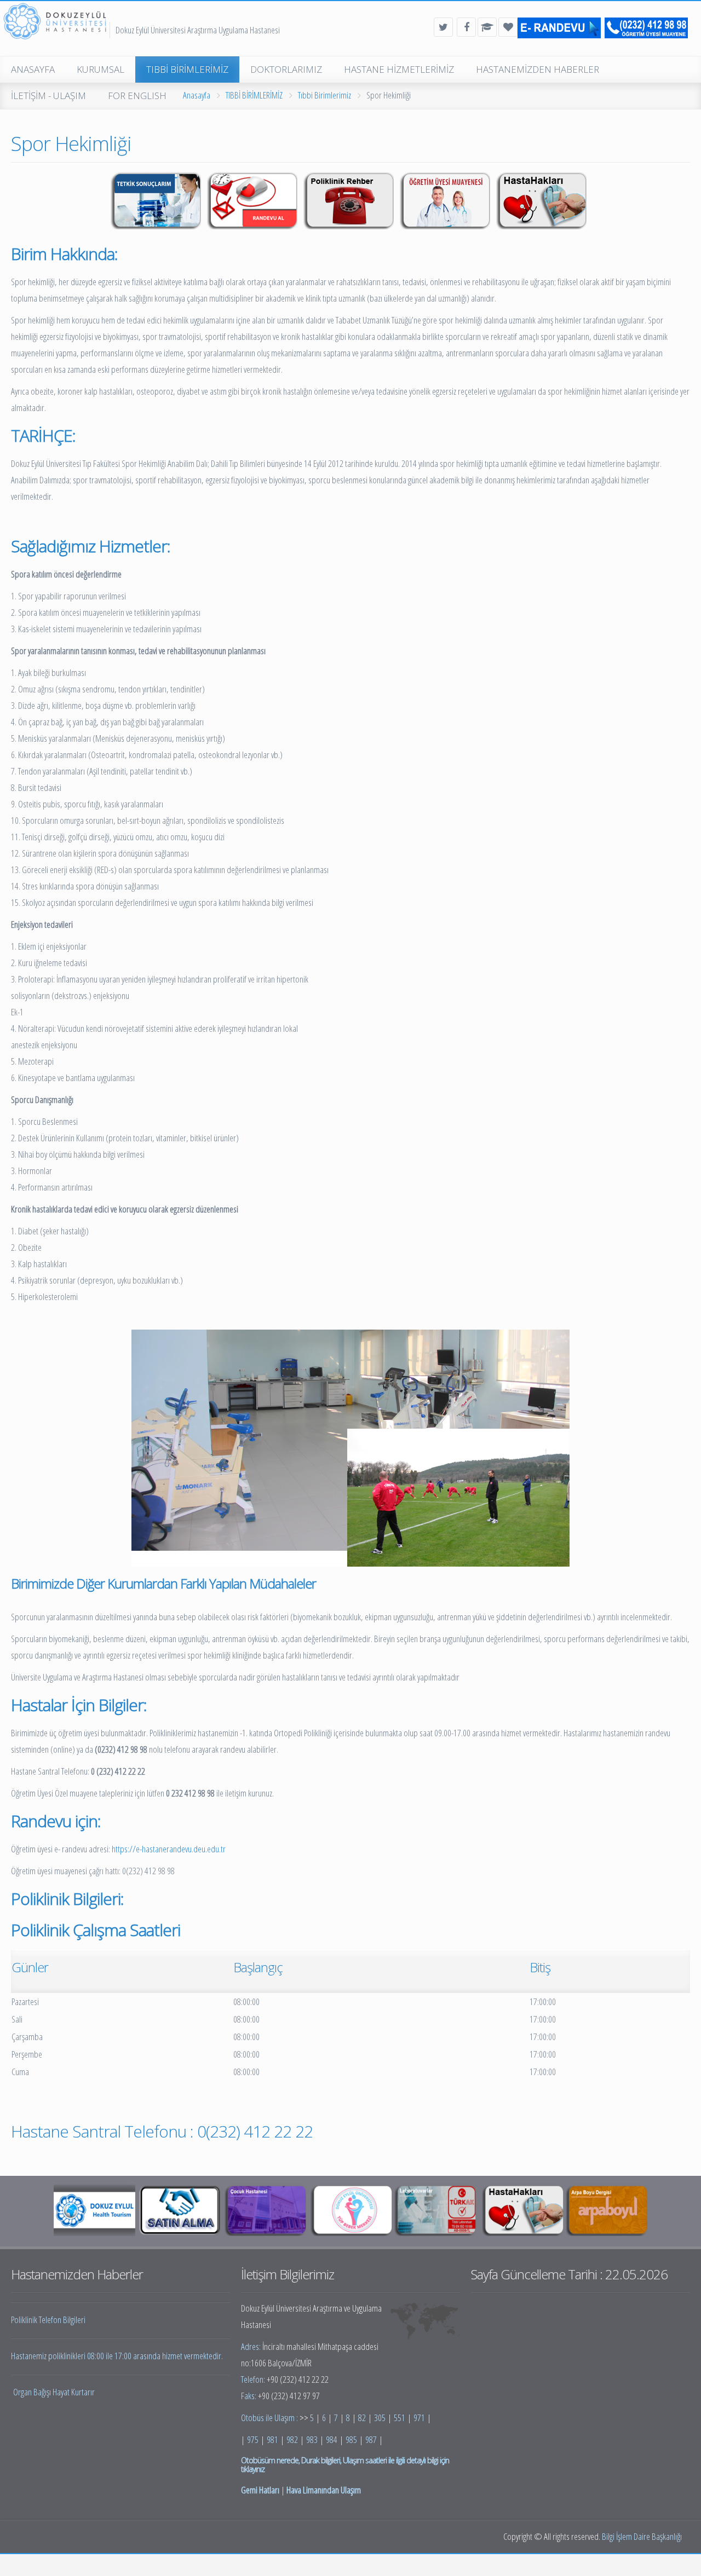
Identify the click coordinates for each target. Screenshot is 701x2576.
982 (292, 2439)
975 (253, 2439)
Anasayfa (197, 95)
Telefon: (254, 2379)
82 (362, 2418)
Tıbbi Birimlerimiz (324, 95)
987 (371, 2439)
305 (380, 2418)
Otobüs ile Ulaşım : (270, 2418)
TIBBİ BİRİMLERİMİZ (254, 95)
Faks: (249, 2396)
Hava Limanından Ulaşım (324, 2490)
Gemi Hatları (260, 2490)
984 (332, 2439)
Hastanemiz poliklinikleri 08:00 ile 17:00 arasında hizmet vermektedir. (117, 2356)
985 (351, 2439)
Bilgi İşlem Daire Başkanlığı (642, 2536)
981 (272, 2439)
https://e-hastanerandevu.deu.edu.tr (169, 1849)
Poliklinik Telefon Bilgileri (48, 2320)
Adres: (252, 2346)
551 (400, 2418)
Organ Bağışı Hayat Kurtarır (54, 2392)
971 (419, 2418)
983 (312, 2439)
